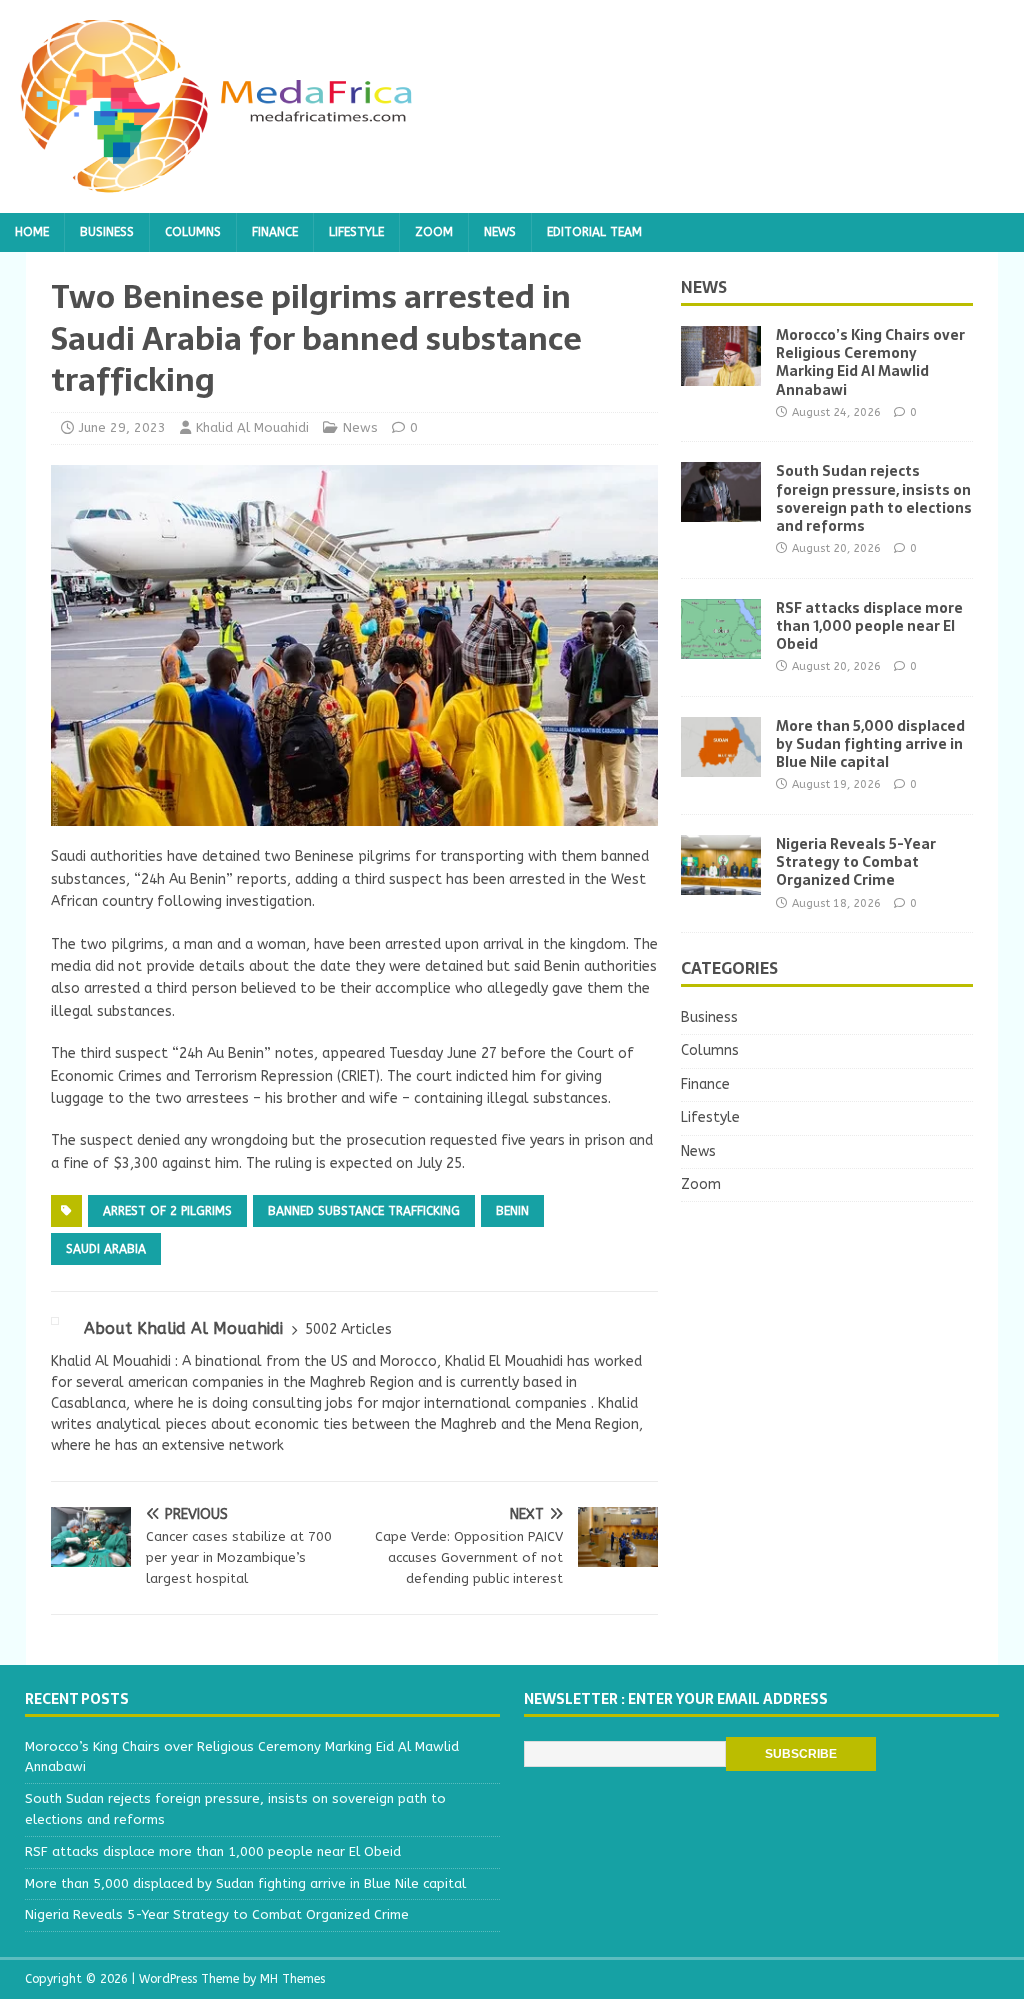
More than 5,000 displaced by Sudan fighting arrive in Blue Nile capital (870, 744)
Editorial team (594, 232)
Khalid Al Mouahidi (252, 427)
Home (32, 232)
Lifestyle (356, 232)
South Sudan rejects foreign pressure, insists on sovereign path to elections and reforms (874, 498)
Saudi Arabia (106, 1249)
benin (512, 1211)
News (500, 232)
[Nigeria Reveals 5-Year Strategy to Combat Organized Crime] (721, 883)
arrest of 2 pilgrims (167, 1211)
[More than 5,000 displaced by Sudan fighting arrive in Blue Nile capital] (721, 764)
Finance (275, 232)
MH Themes (292, 1979)
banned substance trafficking (364, 1211)
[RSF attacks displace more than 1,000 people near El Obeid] (721, 646)
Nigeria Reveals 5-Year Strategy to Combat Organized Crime (856, 862)
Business (107, 232)
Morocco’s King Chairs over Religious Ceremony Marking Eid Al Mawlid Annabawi (870, 362)
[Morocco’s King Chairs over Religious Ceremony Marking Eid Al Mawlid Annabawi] (721, 374)
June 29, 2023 (122, 427)
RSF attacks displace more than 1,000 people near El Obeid (869, 626)
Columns (193, 232)
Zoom (434, 232)
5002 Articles (348, 1329)
